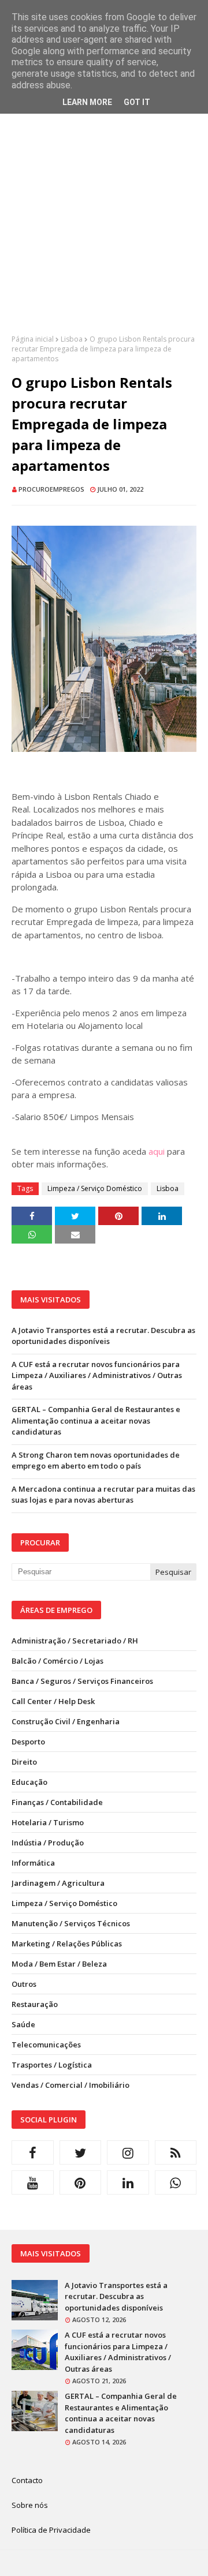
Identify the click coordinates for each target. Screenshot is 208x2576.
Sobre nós (30, 2505)
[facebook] (33, 2152)
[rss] (176, 2152)
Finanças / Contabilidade (57, 1802)
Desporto (28, 1742)
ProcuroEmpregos (51, 489)
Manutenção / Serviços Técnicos (71, 1923)
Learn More (87, 102)
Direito (24, 1762)
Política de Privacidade (51, 2530)
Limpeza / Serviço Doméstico (95, 1188)
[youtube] (33, 2182)
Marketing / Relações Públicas (67, 1944)
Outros (24, 1984)
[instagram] (128, 2152)
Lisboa (72, 339)
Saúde (23, 2024)
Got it (137, 102)
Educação (29, 1782)
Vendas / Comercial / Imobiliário (70, 2085)
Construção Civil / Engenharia (66, 1721)
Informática (33, 1863)
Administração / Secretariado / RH (75, 1641)
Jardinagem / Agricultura (58, 1883)
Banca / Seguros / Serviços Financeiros (82, 1681)
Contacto (27, 2480)
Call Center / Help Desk (53, 1701)
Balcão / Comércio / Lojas (57, 1661)
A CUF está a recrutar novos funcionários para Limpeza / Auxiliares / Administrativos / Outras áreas (97, 1375)
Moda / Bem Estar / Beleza (59, 1964)
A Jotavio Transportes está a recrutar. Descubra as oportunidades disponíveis (103, 1336)
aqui (157, 1151)
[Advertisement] (104, 230)
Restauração (35, 2004)
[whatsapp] (176, 2182)
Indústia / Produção (48, 1843)
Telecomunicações (46, 2045)
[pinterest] (81, 2182)
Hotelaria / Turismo (48, 1822)
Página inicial (33, 339)
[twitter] (81, 2152)
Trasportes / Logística (52, 2065)
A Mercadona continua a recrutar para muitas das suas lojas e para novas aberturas (103, 1495)
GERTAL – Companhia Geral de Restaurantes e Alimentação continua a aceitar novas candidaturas (96, 1420)
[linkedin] (128, 2182)
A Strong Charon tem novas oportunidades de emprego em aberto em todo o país (96, 1461)
